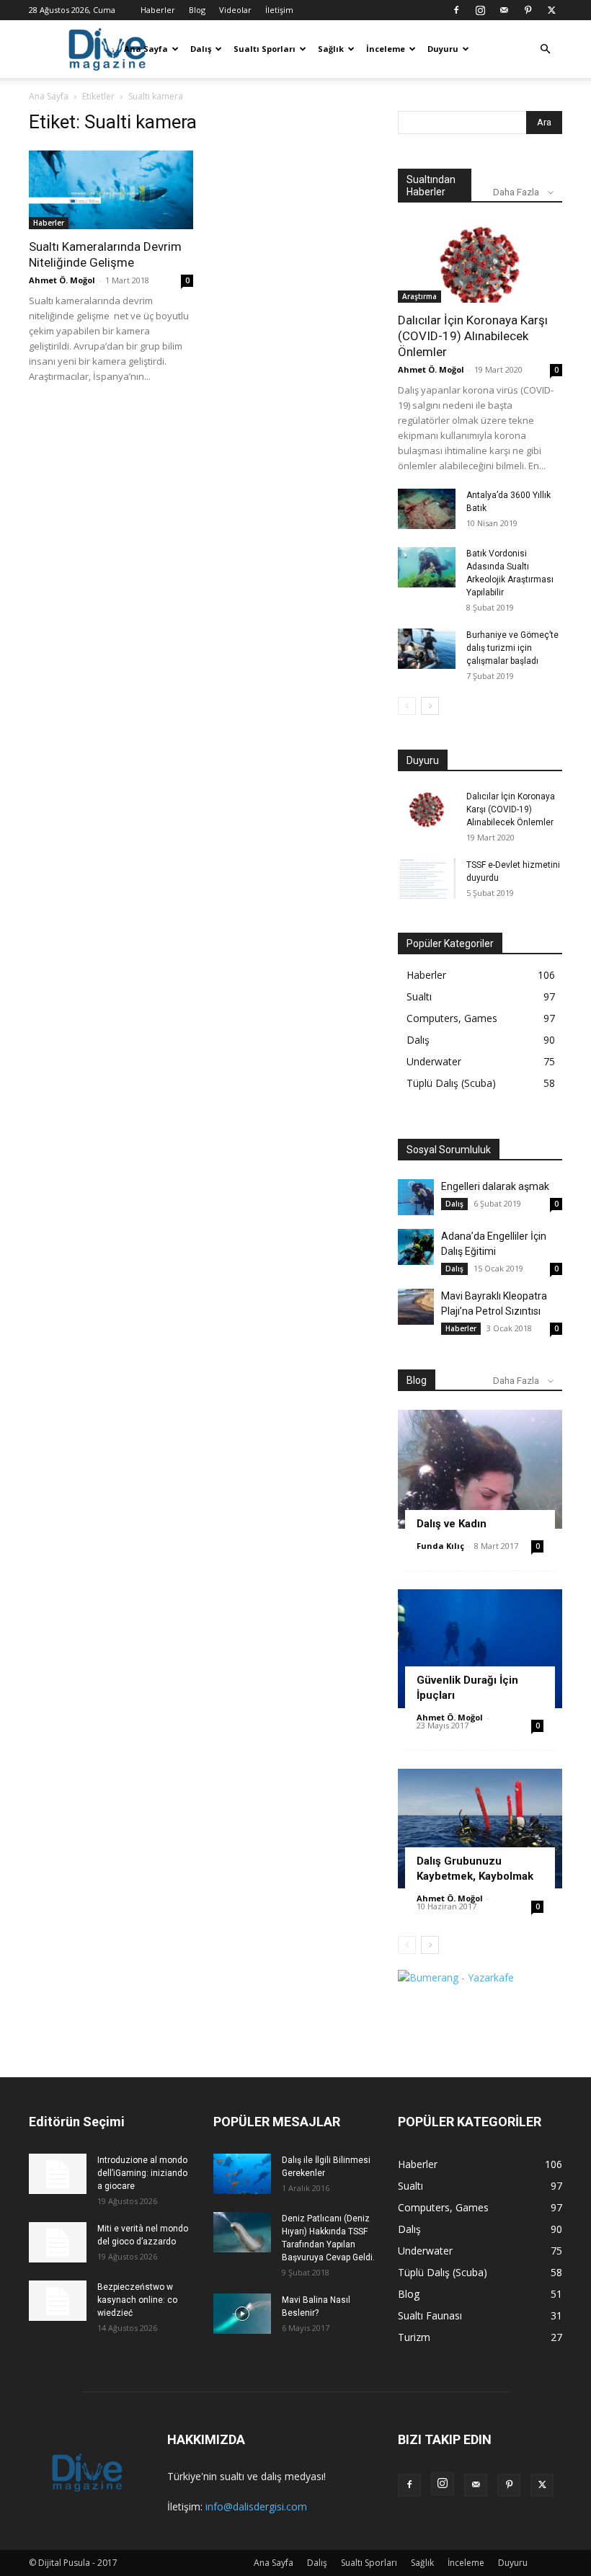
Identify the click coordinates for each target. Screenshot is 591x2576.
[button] (545, 49)
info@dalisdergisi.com (256, 2506)
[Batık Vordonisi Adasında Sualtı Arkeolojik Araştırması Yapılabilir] (427, 567)
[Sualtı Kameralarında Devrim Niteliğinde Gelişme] (111, 188)
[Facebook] (456, 10)
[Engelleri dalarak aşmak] (416, 1197)
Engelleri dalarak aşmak (495, 1186)
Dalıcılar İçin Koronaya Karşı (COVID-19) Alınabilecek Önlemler (473, 336)
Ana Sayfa (146, 49)
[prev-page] (407, 706)
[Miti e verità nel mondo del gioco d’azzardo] (58, 2242)
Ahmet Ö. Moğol (62, 280)
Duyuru (443, 49)
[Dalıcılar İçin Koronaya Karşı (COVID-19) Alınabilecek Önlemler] (480, 262)
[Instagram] (480, 10)
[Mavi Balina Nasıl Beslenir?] (242, 2314)
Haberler (158, 10)
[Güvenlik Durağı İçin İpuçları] (480, 1649)
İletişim (279, 10)
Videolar (235, 10)
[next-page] (430, 706)
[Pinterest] (528, 10)
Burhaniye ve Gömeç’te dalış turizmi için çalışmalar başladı (512, 648)
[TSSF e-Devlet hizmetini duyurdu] (427, 879)
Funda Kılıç (440, 1546)
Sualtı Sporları (265, 49)
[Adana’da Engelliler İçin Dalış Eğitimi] (416, 1247)
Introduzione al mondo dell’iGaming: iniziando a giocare (142, 2173)
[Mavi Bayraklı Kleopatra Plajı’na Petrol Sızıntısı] (416, 1307)
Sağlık (331, 49)
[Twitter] (551, 10)
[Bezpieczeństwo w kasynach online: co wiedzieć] (58, 2301)
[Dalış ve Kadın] (480, 1469)
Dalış (201, 49)
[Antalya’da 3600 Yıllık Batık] (427, 509)
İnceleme (386, 49)
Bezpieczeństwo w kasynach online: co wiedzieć (137, 2300)
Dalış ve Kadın (452, 1524)
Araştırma (419, 296)
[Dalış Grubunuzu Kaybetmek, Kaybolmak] (480, 1828)
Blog (197, 10)
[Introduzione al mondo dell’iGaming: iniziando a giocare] (58, 2174)
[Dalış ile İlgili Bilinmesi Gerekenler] (242, 2174)
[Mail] (504, 10)
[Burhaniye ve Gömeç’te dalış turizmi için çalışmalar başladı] (427, 649)
